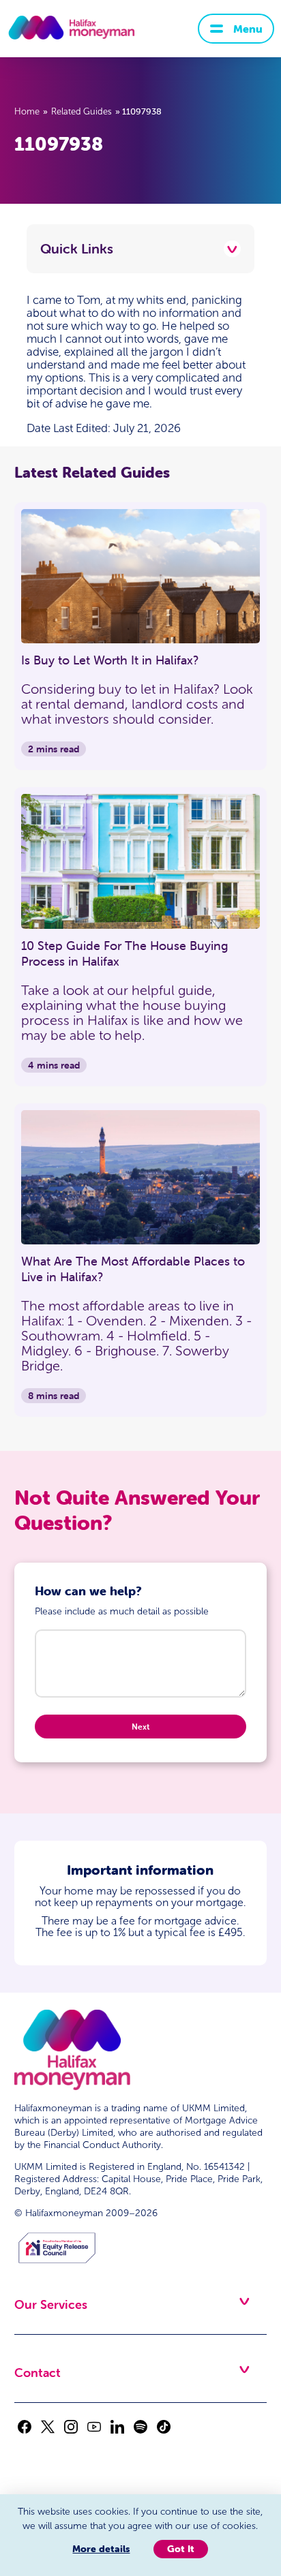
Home (27, 112)
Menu (248, 29)
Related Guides (82, 112)
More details (101, 2549)
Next (140, 1727)
